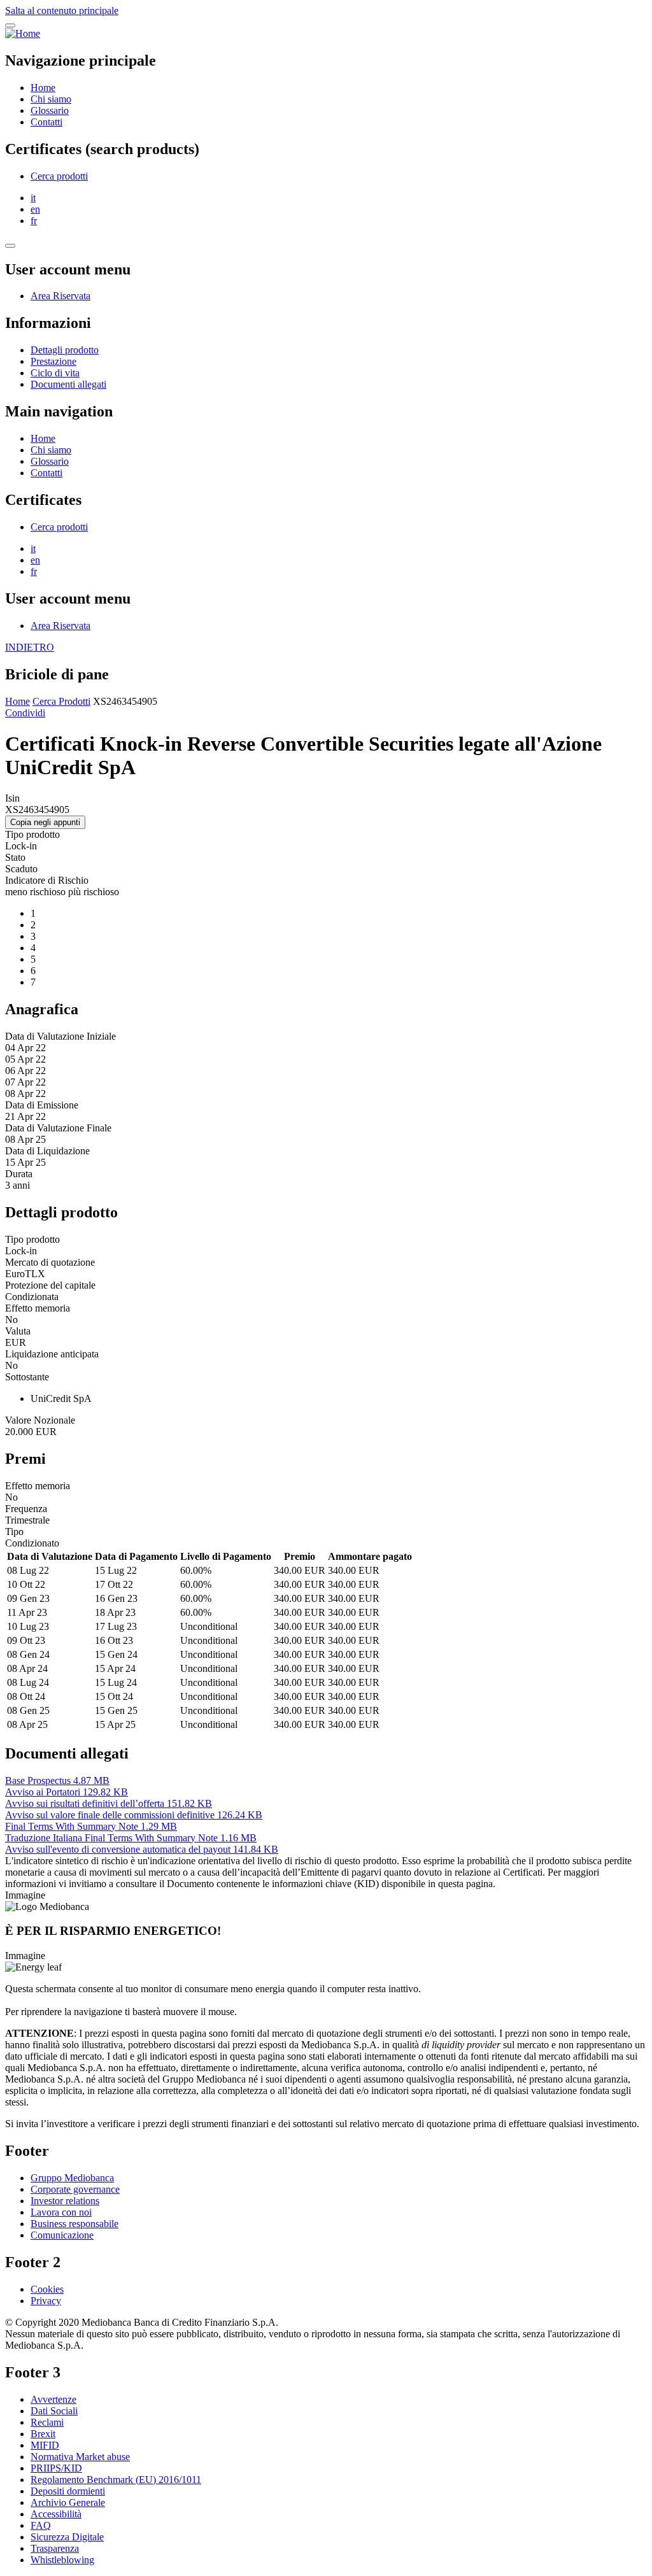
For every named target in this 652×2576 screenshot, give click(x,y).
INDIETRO (30, 647)
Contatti (46, 122)
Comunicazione (62, 2235)
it (33, 198)
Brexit (43, 2434)
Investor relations (65, 2201)
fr (34, 221)
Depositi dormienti (68, 2491)
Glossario (50, 110)
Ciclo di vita (55, 373)
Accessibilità (56, 2514)
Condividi (25, 713)
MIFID (45, 2445)
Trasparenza (55, 2548)
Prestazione (53, 361)
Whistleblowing (62, 2560)
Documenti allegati (68, 384)
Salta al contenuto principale (62, 11)
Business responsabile (74, 2224)
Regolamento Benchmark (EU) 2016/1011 (116, 2480)
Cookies (47, 2289)
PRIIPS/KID (56, 2468)
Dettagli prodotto (65, 350)
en (35, 209)
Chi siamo (51, 99)
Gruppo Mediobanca (72, 2178)
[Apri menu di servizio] (10, 246)
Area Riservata (60, 296)
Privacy (46, 2301)
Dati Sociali (54, 2411)
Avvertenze (53, 2399)
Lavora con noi (61, 2212)
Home (43, 88)
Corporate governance (75, 2189)
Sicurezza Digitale (67, 2537)
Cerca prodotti (59, 176)
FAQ (41, 2525)
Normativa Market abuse (80, 2457)
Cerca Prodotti (61, 701)
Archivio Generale (68, 2502)
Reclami (47, 2422)
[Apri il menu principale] (10, 25)
